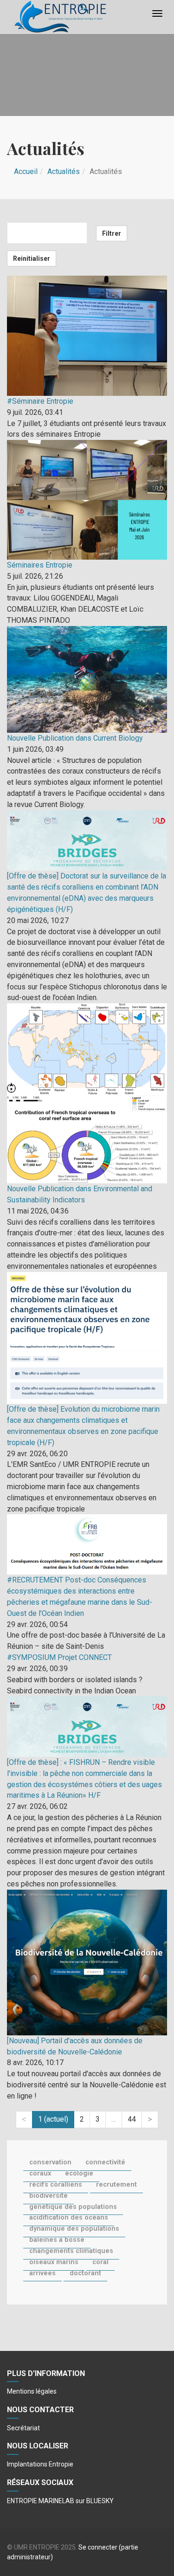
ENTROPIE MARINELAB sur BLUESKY (60, 2501)
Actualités (64, 171)
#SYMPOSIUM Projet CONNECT (59, 1657)
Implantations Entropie (40, 2464)
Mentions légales (32, 2391)
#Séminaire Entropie (40, 401)
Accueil (26, 171)
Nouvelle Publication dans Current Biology (75, 738)
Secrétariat (23, 2428)
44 (132, 2119)
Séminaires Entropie (40, 565)
